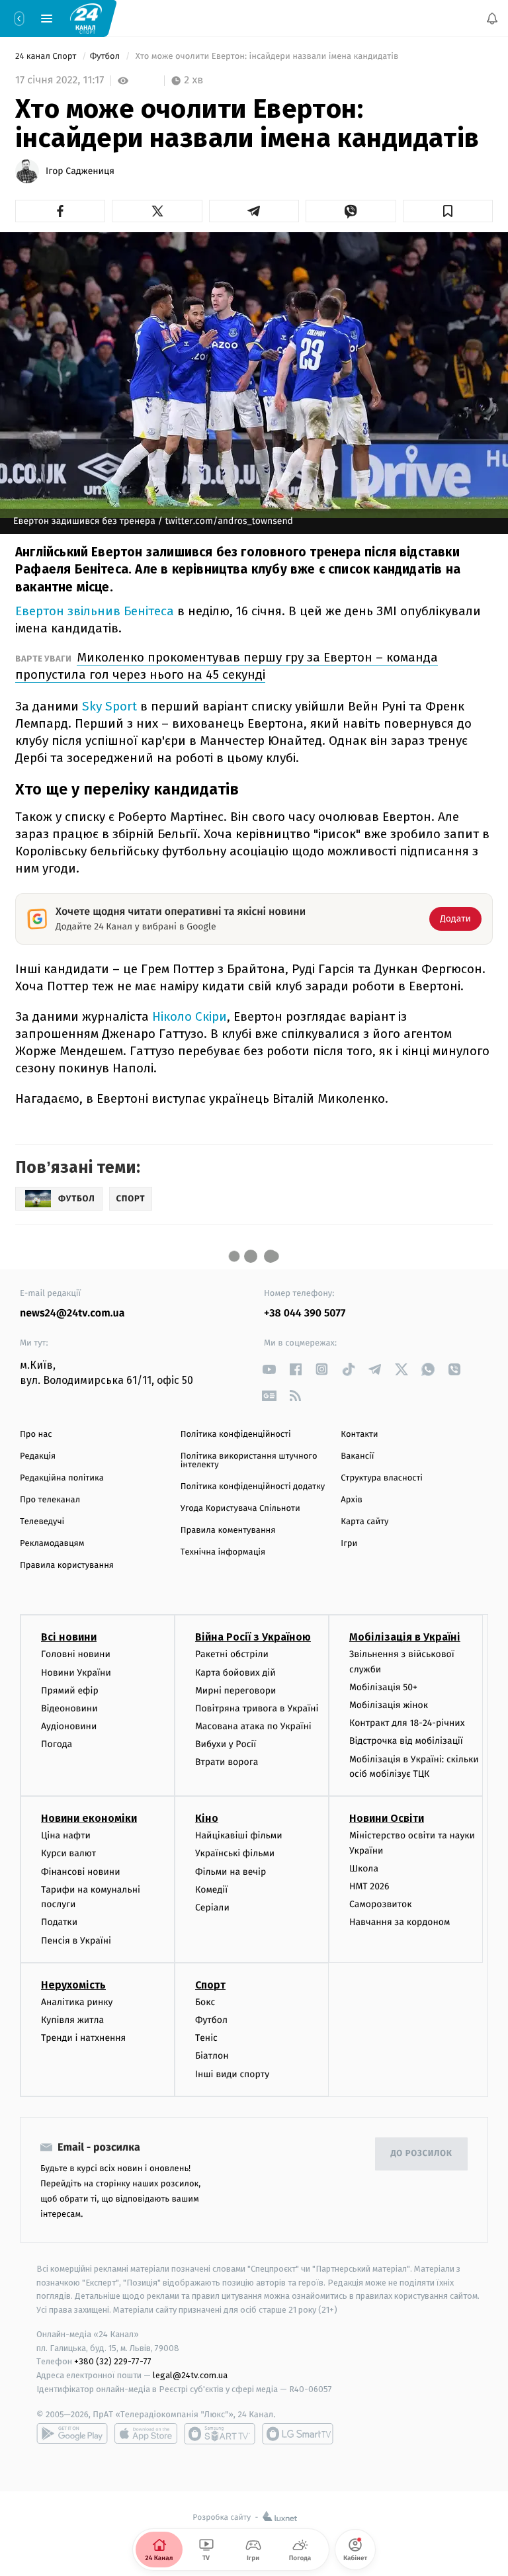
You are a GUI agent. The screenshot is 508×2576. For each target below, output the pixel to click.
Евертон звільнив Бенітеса (95, 611)
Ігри (349, 1544)
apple (146, 2434)
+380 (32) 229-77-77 (113, 2362)
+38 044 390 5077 (305, 1313)
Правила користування (67, 1566)
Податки (59, 1923)
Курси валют (68, 1854)
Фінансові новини (81, 1872)
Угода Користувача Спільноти (240, 1509)
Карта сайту (364, 1522)
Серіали (212, 1908)
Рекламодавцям (52, 1544)
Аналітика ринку (77, 2002)
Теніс (206, 2038)
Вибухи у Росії (226, 1745)
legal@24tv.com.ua (190, 2376)
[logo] (86, 18)
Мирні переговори (235, 1691)
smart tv (220, 2434)
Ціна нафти (66, 1836)
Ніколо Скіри (190, 1016)
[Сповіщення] (492, 19)
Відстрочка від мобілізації (406, 1741)
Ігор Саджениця (80, 171)
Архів (351, 1500)
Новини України (76, 1673)
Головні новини (76, 1655)
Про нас (36, 1435)
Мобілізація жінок (389, 1705)
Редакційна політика (62, 1478)
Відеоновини (69, 1708)
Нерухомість (73, 1985)
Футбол (106, 57)
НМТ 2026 (369, 1886)
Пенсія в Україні (76, 1941)
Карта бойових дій (235, 1673)
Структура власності (382, 1478)
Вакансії (357, 1456)
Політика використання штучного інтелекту (249, 1461)
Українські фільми (235, 1854)
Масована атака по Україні (253, 1726)
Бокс (205, 2002)
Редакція (38, 1456)
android (72, 2434)
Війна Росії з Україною (253, 1638)
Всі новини (69, 1638)
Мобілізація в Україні (405, 1638)
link (269, 1369)
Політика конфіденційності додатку (253, 1487)
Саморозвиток (381, 1905)
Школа (364, 1868)
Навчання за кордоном (400, 1923)
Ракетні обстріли (232, 1655)
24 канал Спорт (47, 57)
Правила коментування (228, 1530)
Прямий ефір (70, 1691)
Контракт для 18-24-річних (407, 1724)
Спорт (210, 1985)
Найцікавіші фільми (239, 1836)
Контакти (359, 1435)
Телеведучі (42, 1522)
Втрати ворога (227, 1763)
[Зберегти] (448, 211)
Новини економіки (89, 1819)
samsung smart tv (298, 2434)
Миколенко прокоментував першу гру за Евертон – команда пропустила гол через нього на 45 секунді (227, 666)
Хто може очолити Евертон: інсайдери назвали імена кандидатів (267, 57)
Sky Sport (109, 706)
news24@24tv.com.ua (72, 1313)
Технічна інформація (223, 1552)
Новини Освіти (387, 1819)
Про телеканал (50, 1500)
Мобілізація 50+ (383, 1687)
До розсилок (422, 2154)
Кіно (207, 1819)
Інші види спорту (232, 2074)
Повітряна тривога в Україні (257, 1708)
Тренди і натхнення (83, 2038)
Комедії (211, 1890)
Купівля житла (72, 2020)
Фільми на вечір (231, 1872)
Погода (57, 1745)
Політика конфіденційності (236, 1435)
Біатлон (212, 2056)
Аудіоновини (69, 1726)
